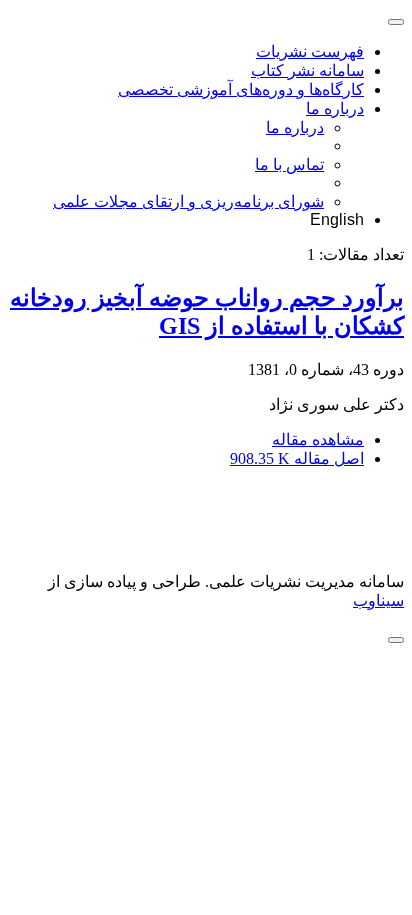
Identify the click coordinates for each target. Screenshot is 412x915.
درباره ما (335, 108)
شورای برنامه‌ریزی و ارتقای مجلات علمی (188, 201)
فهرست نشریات (310, 51)
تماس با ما (289, 164)
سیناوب (378, 600)
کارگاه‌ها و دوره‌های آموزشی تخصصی (241, 89)
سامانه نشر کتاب (307, 70)
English (337, 219)
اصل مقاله (297, 458)
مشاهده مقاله (318, 439)
